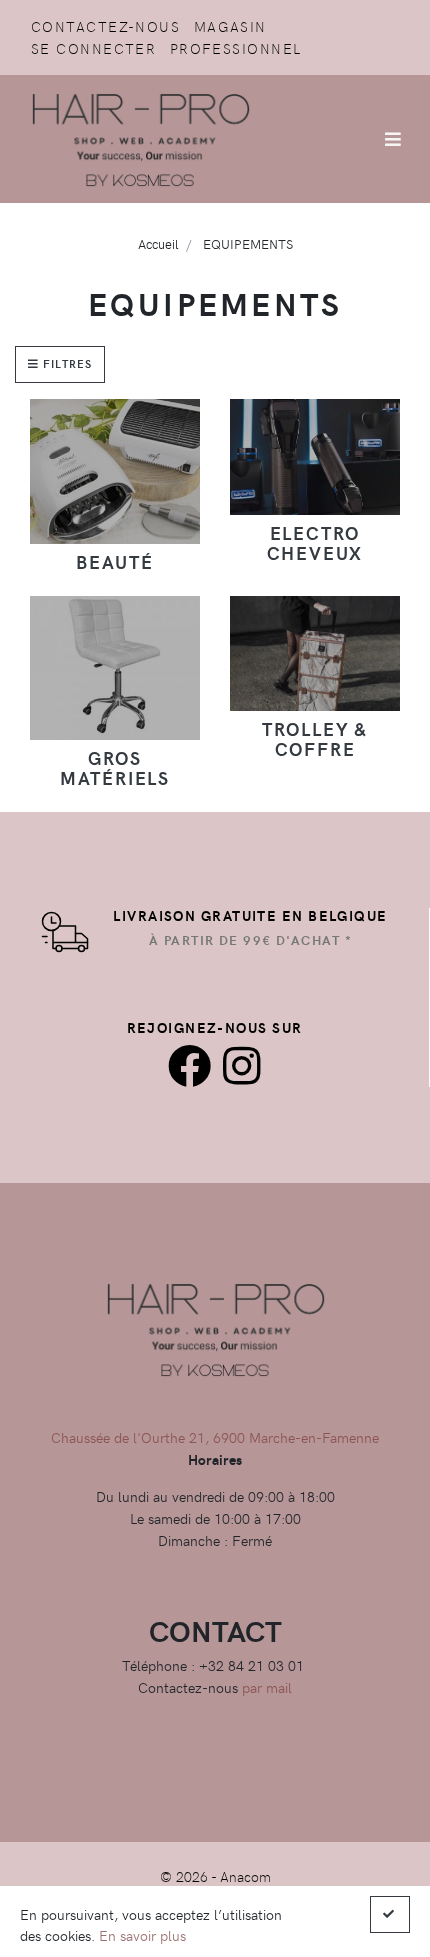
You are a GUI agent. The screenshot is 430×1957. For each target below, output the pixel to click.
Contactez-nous (105, 26)
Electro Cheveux (315, 542)
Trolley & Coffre (315, 738)
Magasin (230, 26)
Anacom (245, 1876)
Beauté (115, 561)
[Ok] (390, 1915)
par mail (267, 1687)
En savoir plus (142, 1935)
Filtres (65, 363)
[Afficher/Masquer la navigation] (393, 139)
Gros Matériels (115, 767)
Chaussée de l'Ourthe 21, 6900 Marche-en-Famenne (215, 1437)
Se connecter (93, 48)
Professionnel (236, 48)
